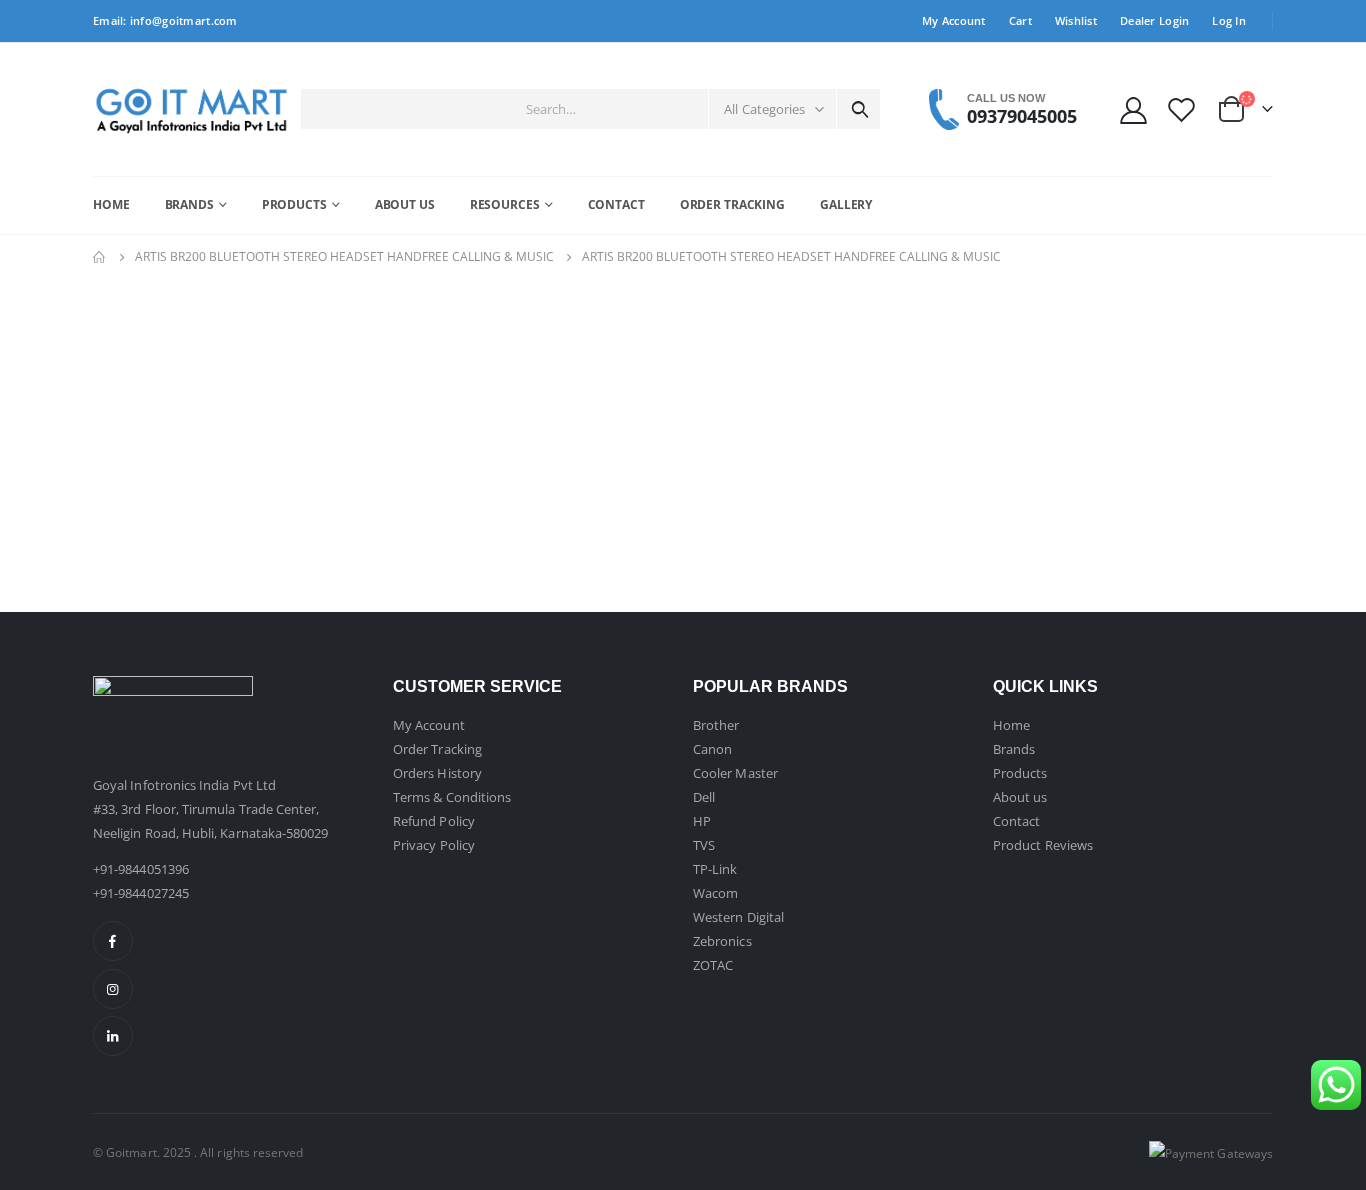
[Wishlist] (1182, 109)
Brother (716, 725)
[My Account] (1133, 109)
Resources (505, 204)
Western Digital (738, 917)
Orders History (437, 773)
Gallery (846, 204)
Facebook (113, 941)
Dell (704, 797)
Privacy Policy (434, 845)
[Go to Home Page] (100, 257)
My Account (954, 20)
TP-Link (715, 869)
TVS (704, 845)
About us (1020, 797)
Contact (616, 204)
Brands (189, 204)
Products (294, 204)
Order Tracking (732, 204)
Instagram (113, 989)
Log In (1229, 20)
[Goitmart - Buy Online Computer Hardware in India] (191, 109)
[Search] (860, 109)
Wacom (715, 893)
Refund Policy (434, 821)
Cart (1020, 20)
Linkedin (113, 1036)
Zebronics (722, 941)
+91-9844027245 (141, 893)
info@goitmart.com (184, 20)
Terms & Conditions (452, 797)
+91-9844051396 (141, 869)
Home (111, 204)
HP (702, 821)
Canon (712, 749)
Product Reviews (1043, 845)
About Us (405, 204)
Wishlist (1076, 20)
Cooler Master (735, 773)
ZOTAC (713, 965)
